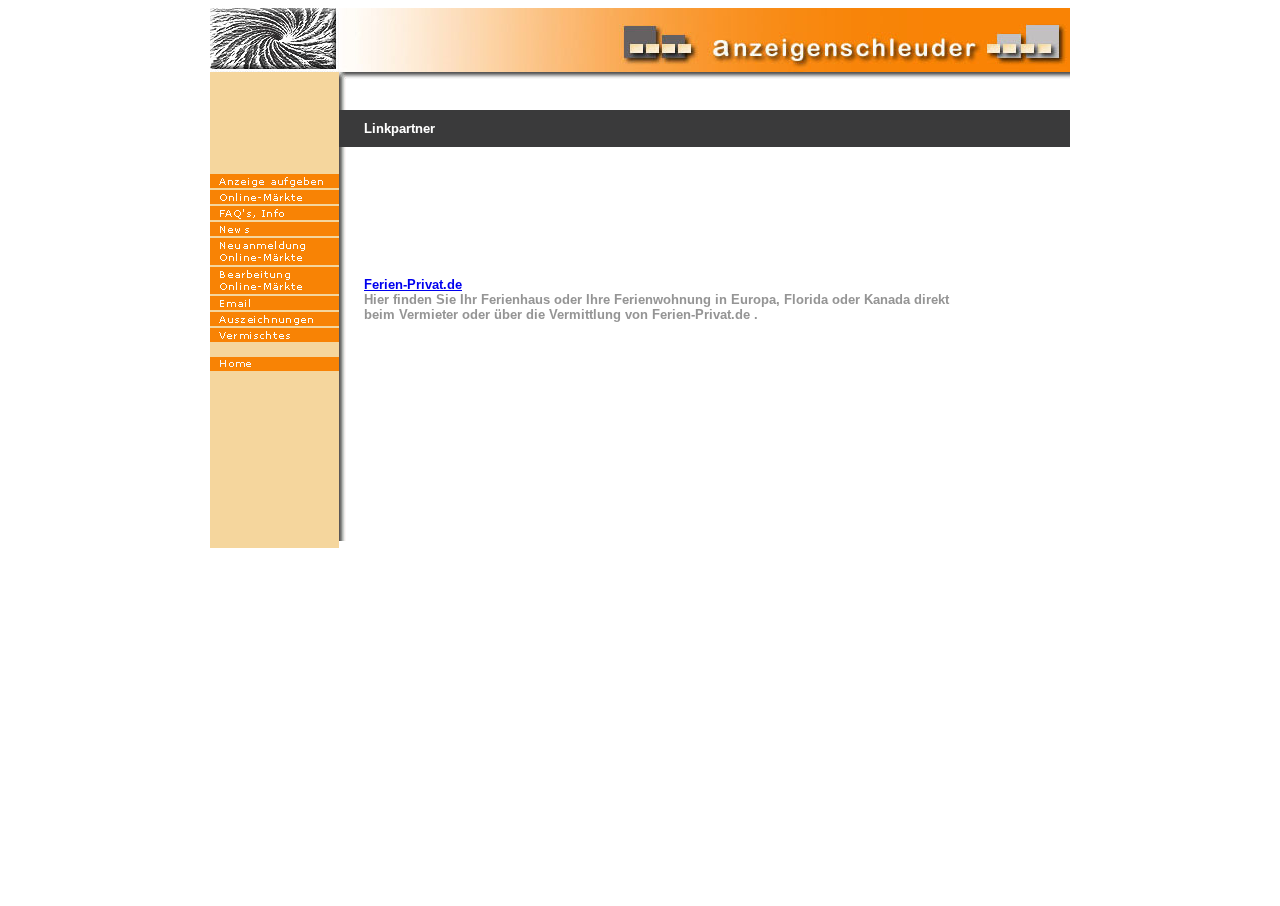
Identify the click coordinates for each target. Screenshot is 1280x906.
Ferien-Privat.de (413, 284)
